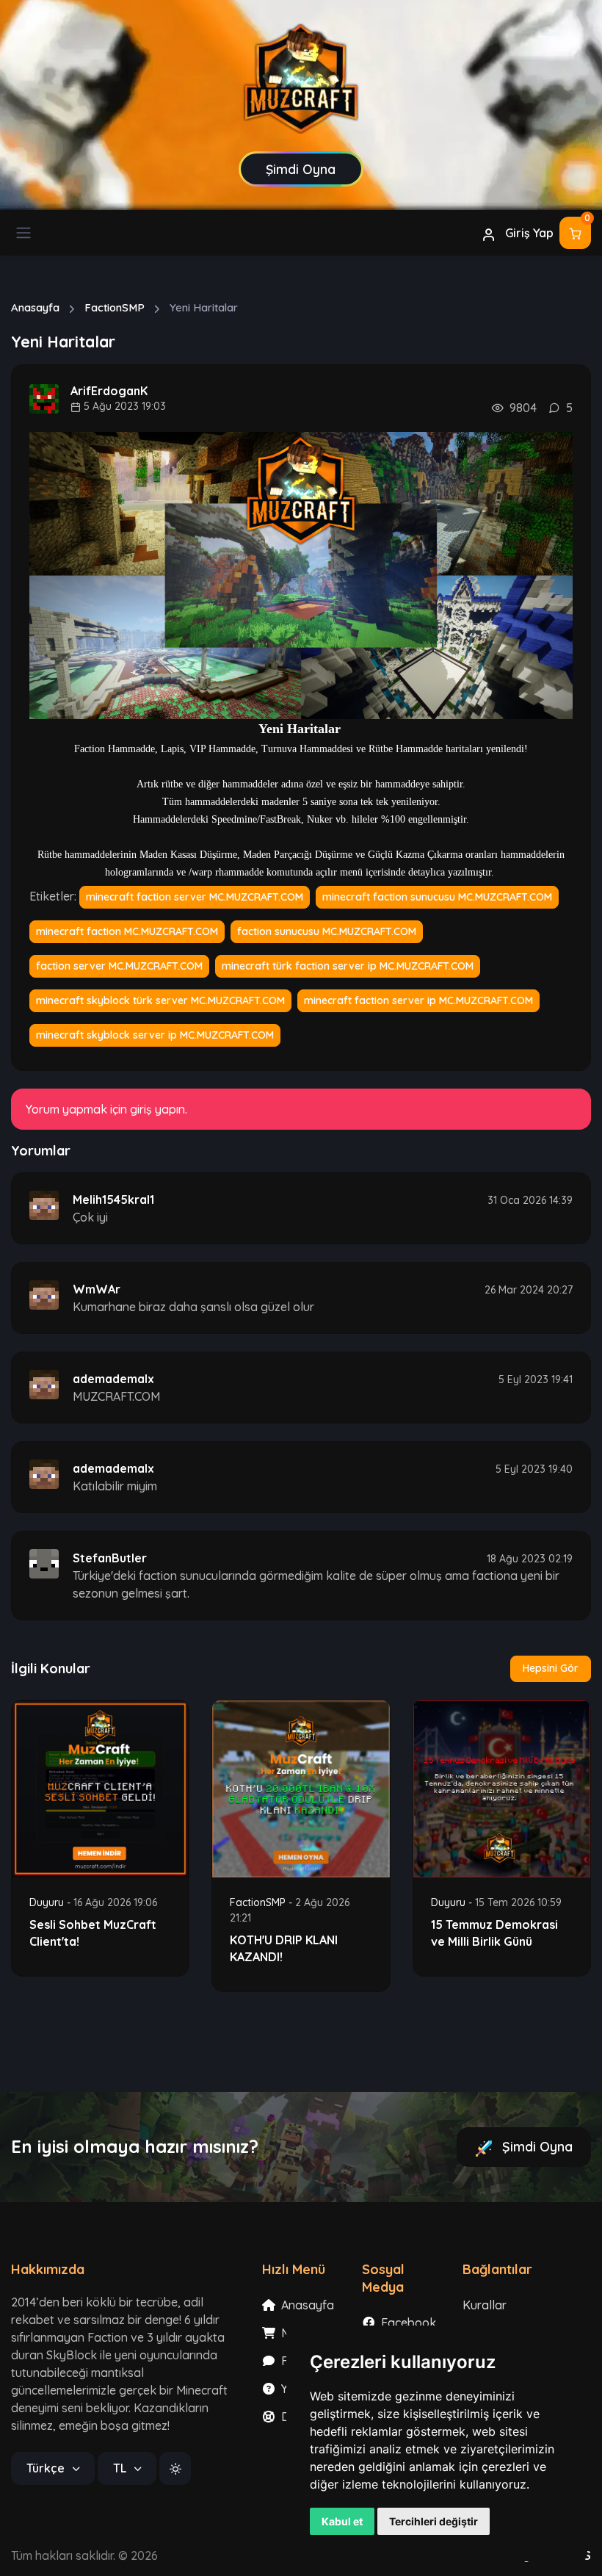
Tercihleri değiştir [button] (434, 2521)
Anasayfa (35, 307)
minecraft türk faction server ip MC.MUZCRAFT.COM (348, 966)
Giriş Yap (528, 233)
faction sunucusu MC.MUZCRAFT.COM (327, 931)
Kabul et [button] (342, 2521)
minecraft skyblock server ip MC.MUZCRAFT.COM (155, 1035)
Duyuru (48, 1902)
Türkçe (47, 2468)
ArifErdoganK (109, 391)
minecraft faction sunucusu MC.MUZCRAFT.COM (437, 897)
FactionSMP (115, 307)
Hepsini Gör (551, 1668)
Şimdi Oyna (536, 2147)
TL (121, 2468)
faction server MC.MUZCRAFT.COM (119, 966)
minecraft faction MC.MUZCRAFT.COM (127, 931)
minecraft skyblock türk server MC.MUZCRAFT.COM (160, 1000)
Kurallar (485, 2305)
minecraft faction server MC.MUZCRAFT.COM (195, 897)
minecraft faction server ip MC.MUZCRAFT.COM (418, 1000)
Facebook (407, 2323)
